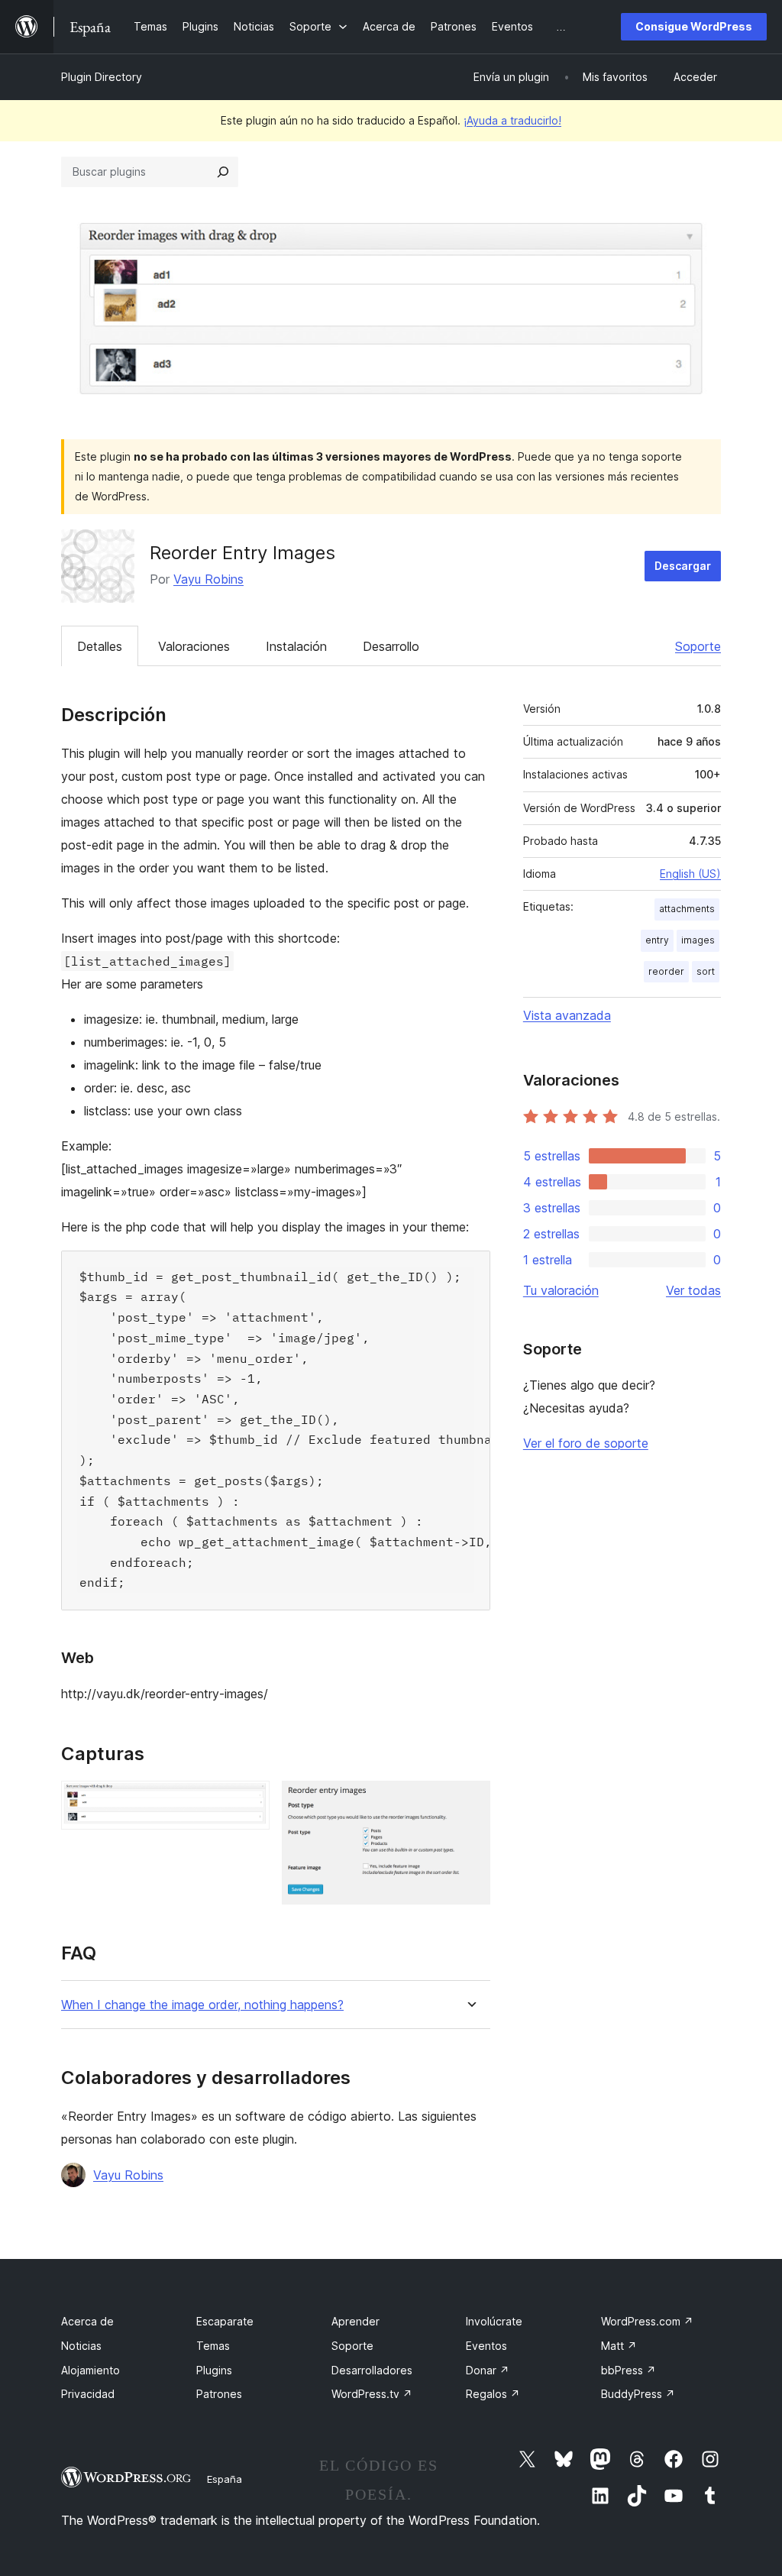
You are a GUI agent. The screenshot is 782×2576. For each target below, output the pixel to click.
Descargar (683, 566)
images (698, 940)
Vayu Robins (208, 579)
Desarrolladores (372, 2370)
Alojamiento (90, 2370)
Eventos (486, 2346)
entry (657, 940)
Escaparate (225, 2321)
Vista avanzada (567, 1015)
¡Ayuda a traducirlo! (512, 120)
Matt (619, 2346)
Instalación (296, 646)
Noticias (81, 2346)
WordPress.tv (372, 2394)
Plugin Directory (102, 77)
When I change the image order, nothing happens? (202, 2005)
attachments (687, 909)
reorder (666, 971)
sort (706, 971)
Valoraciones (194, 646)
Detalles (100, 646)
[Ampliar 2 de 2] (470, 1801)
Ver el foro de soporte (586, 1443)
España (225, 2479)
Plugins (214, 2370)
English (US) (690, 874)
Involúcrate (494, 2321)
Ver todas (693, 1290)
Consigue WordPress (694, 26)
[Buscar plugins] (223, 172)
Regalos (493, 2394)
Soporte (698, 646)
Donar (488, 2370)
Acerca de (87, 2321)
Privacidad (88, 2394)
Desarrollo (391, 646)
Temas (213, 2346)
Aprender (355, 2321)
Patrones (219, 2394)
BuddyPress (638, 2394)
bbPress (629, 2370)
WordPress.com (647, 2321)
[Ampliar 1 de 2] (249, 1801)
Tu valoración (561, 1290)
